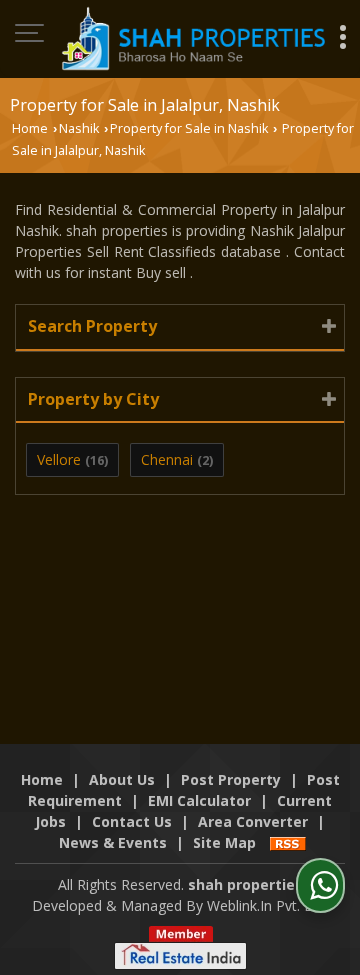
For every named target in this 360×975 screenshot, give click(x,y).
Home (30, 128)
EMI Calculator (199, 800)
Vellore (59, 459)
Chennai (167, 459)
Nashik (79, 128)
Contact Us (132, 821)
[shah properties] (192, 38)
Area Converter (253, 821)
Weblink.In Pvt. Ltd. (267, 905)
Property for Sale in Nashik (189, 128)
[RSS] (288, 842)
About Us (122, 779)
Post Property (231, 779)
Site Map (224, 842)
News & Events (113, 842)
